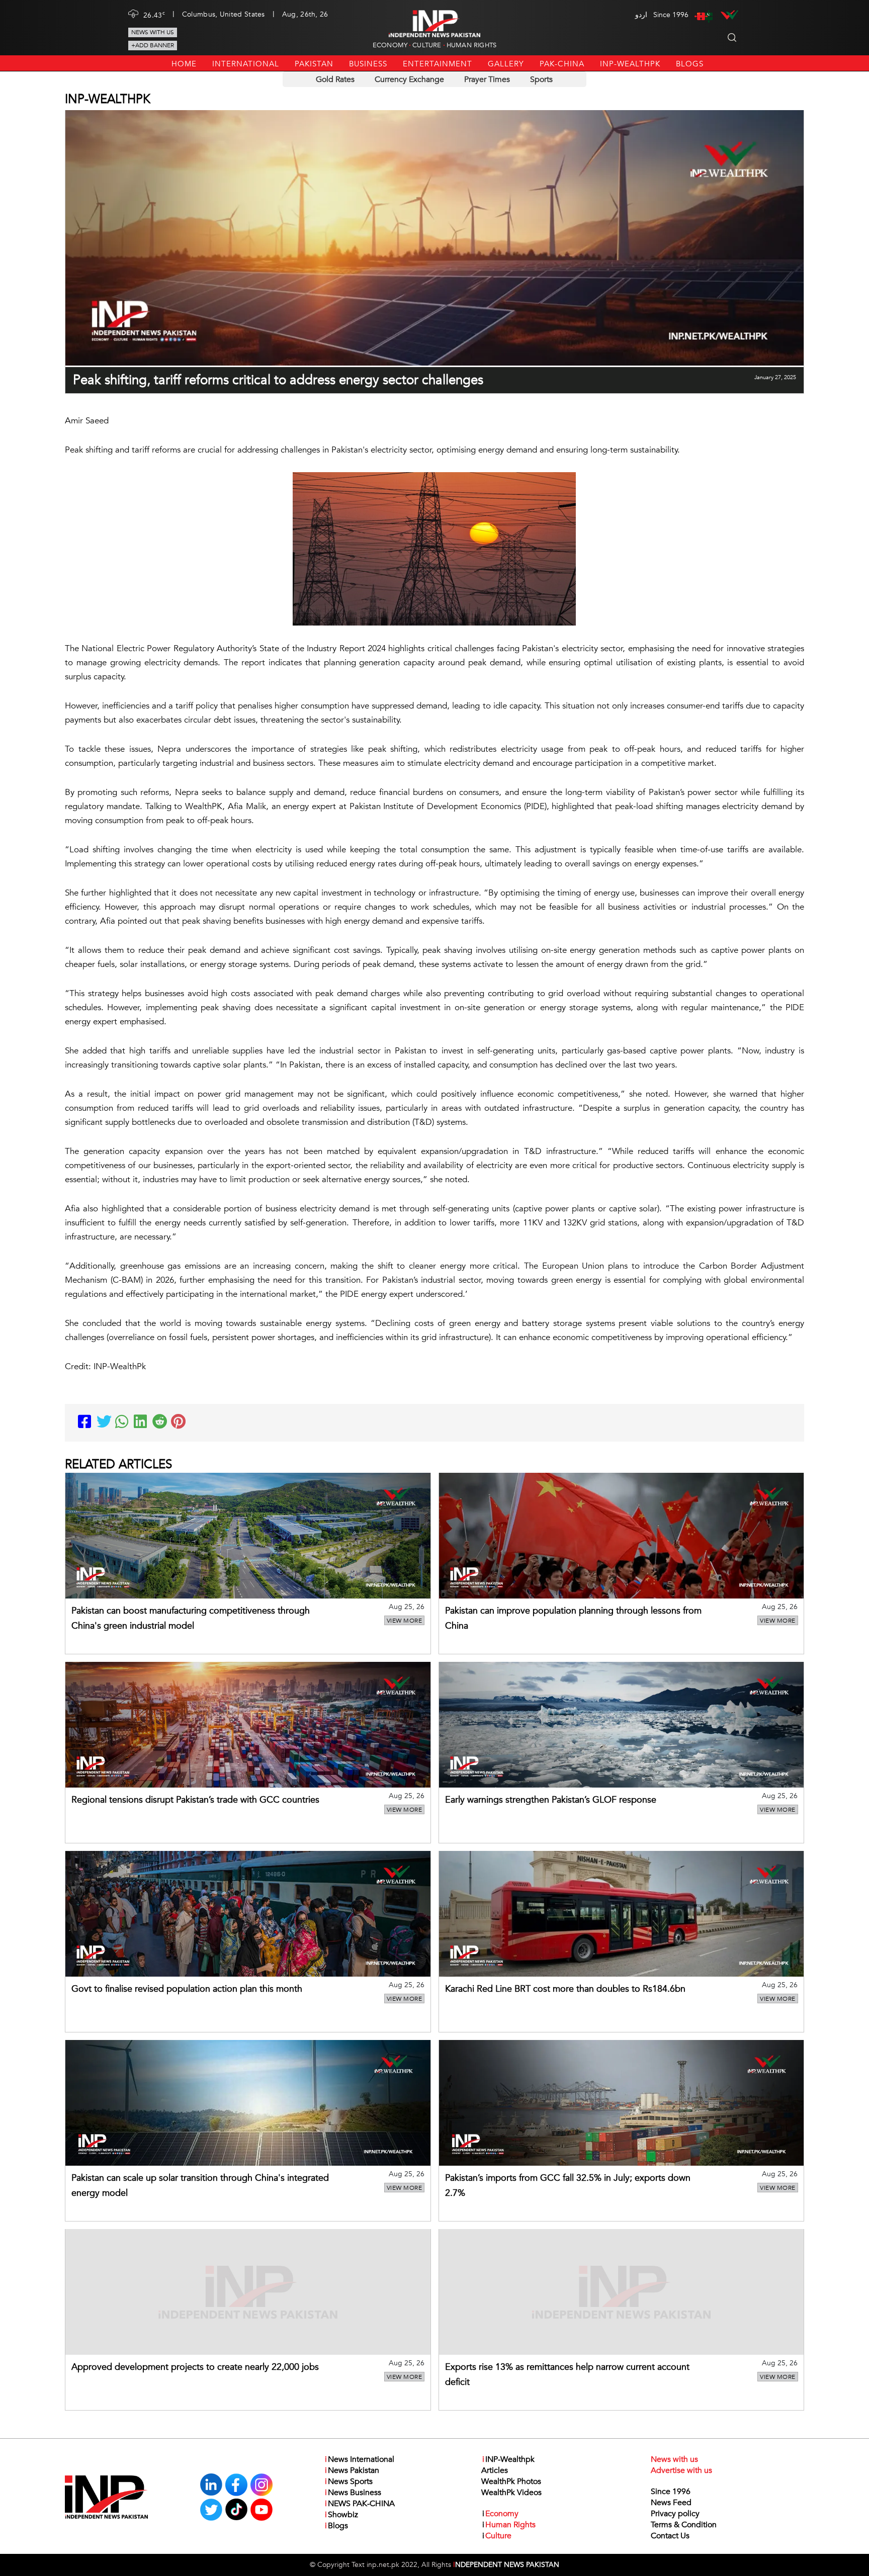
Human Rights (471, 45)
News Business (353, 2493)
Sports (541, 79)
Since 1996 (671, 2492)
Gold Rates (335, 79)
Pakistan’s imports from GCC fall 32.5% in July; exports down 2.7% (568, 2186)
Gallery (506, 64)
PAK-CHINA (562, 64)
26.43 (154, 15)
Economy (390, 45)
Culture (427, 45)
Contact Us (670, 2536)
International (246, 64)
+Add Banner (153, 45)
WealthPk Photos (511, 2481)
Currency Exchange (409, 79)
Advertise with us (681, 2470)
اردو (641, 15)
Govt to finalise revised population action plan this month (187, 1989)
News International (360, 2459)
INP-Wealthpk (630, 64)
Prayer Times (487, 79)
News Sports (349, 2481)
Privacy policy (675, 2514)
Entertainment (438, 64)
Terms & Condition (684, 2525)
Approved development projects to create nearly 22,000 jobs (195, 2367)
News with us (153, 32)
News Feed (671, 2503)
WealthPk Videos (511, 2493)
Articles (495, 2470)
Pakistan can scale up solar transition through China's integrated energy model (200, 2186)
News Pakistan (352, 2470)
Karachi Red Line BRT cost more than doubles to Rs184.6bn (565, 1989)
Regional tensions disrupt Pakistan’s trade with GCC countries (195, 1800)
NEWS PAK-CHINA (360, 2504)
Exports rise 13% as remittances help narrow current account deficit (567, 2375)
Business (368, 64)
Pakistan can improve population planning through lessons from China (573, 1618)
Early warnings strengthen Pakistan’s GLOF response (551, 1800)
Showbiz (341, 2515)
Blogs (690, 64)
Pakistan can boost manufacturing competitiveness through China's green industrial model (191, 1618)
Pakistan (314, 64)
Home (184, 64)
